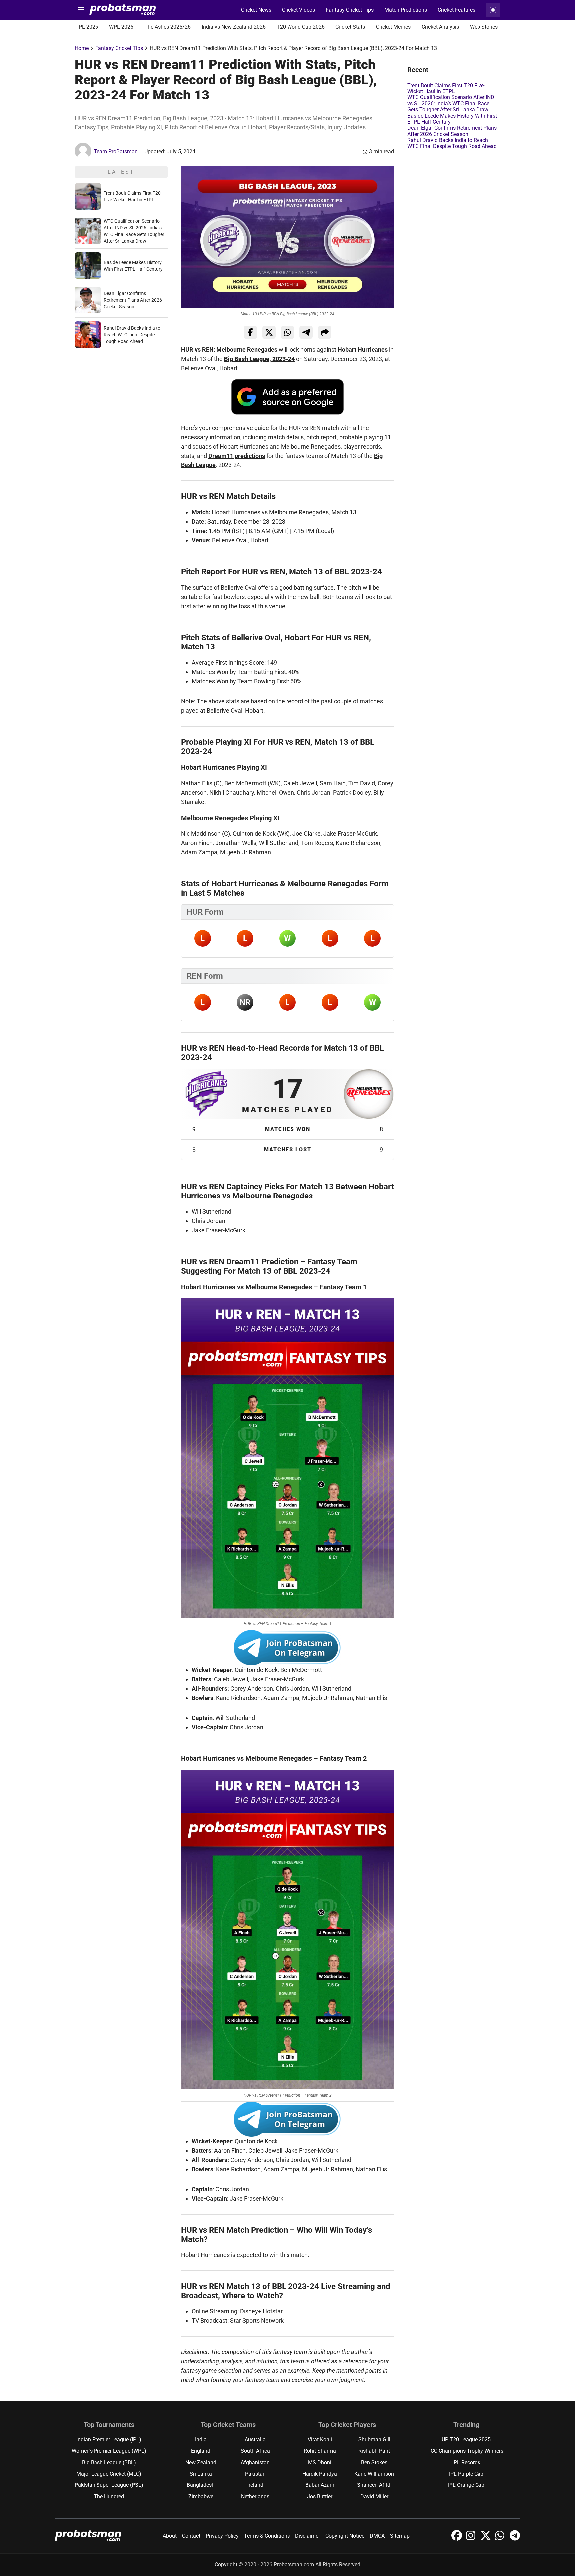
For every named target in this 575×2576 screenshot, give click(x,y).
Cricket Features (456, 10)
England (201, 2451)
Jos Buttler (320, 2497)
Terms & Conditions (267, 2536)
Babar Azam (320, 2485)
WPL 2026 (121, 27)
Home (82, 48)
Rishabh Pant (374, 2451)
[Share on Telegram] (306, 332)
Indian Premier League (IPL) (109, 2439)
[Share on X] (269, 332)
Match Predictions (406, 10)
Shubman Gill (374, 2439)
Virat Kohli (320, 2439)
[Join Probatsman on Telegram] (515, 2539)
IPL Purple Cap (466, 2474)
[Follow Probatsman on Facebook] (457, 2539)
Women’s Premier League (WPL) (109, 2451)
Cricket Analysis (440, 27)
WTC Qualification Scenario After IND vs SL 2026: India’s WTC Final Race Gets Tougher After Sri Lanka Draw (451, 103)
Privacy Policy (222, 2536)
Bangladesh (201, 2485)
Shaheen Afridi (374, 2485)
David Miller (374, 2497)
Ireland (255, 2485)
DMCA (377, 2536)
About (170, 2536)
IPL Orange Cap (466, 2485)
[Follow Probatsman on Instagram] (472, 2539)
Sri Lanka (201, 2474)
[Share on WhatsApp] (287, 332)
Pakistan (255, 2474)
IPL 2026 (88, 27)
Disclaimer (308, 2536)
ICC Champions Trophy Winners (466, 2451)
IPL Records (466, 2462)
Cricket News (256, 10)
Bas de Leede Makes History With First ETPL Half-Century (452, 119)
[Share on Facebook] (250, 332)
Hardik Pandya (320, 2474)
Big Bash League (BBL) (109, 2462)
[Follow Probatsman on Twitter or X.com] (486, 2539)
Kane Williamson (374, 2474)
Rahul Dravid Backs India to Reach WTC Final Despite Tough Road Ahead (132, 335)
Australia (255, 2439)
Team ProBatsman (116, 152)
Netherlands (255, 2497)
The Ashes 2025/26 (168, 27)
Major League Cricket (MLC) (109, 2474)
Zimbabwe (201, 2497)
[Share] (325, 332)
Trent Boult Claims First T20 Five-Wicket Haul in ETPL (446, 88)
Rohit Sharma (320, 2451)
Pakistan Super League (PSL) (109, 2485)
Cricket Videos (298, 10)
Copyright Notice (345, 2536)
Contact (191, 2536)
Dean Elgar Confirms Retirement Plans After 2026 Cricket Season (133, 300)
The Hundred (109, 2497)
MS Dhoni (320, 2462)
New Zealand (201, 2462)
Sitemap (400, 2536)
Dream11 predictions (237, 456)
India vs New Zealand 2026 (234, 27)
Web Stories (484, 27)
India (201, 2439)
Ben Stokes (374, 2462)
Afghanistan (255, 2462)
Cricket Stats (350, 27)
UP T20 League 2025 (466, 2439)
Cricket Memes (393, 27)
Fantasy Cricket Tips (350, 10)
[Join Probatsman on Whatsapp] (501, 2539)
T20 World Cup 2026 (301, 27)
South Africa (255, 2451)
